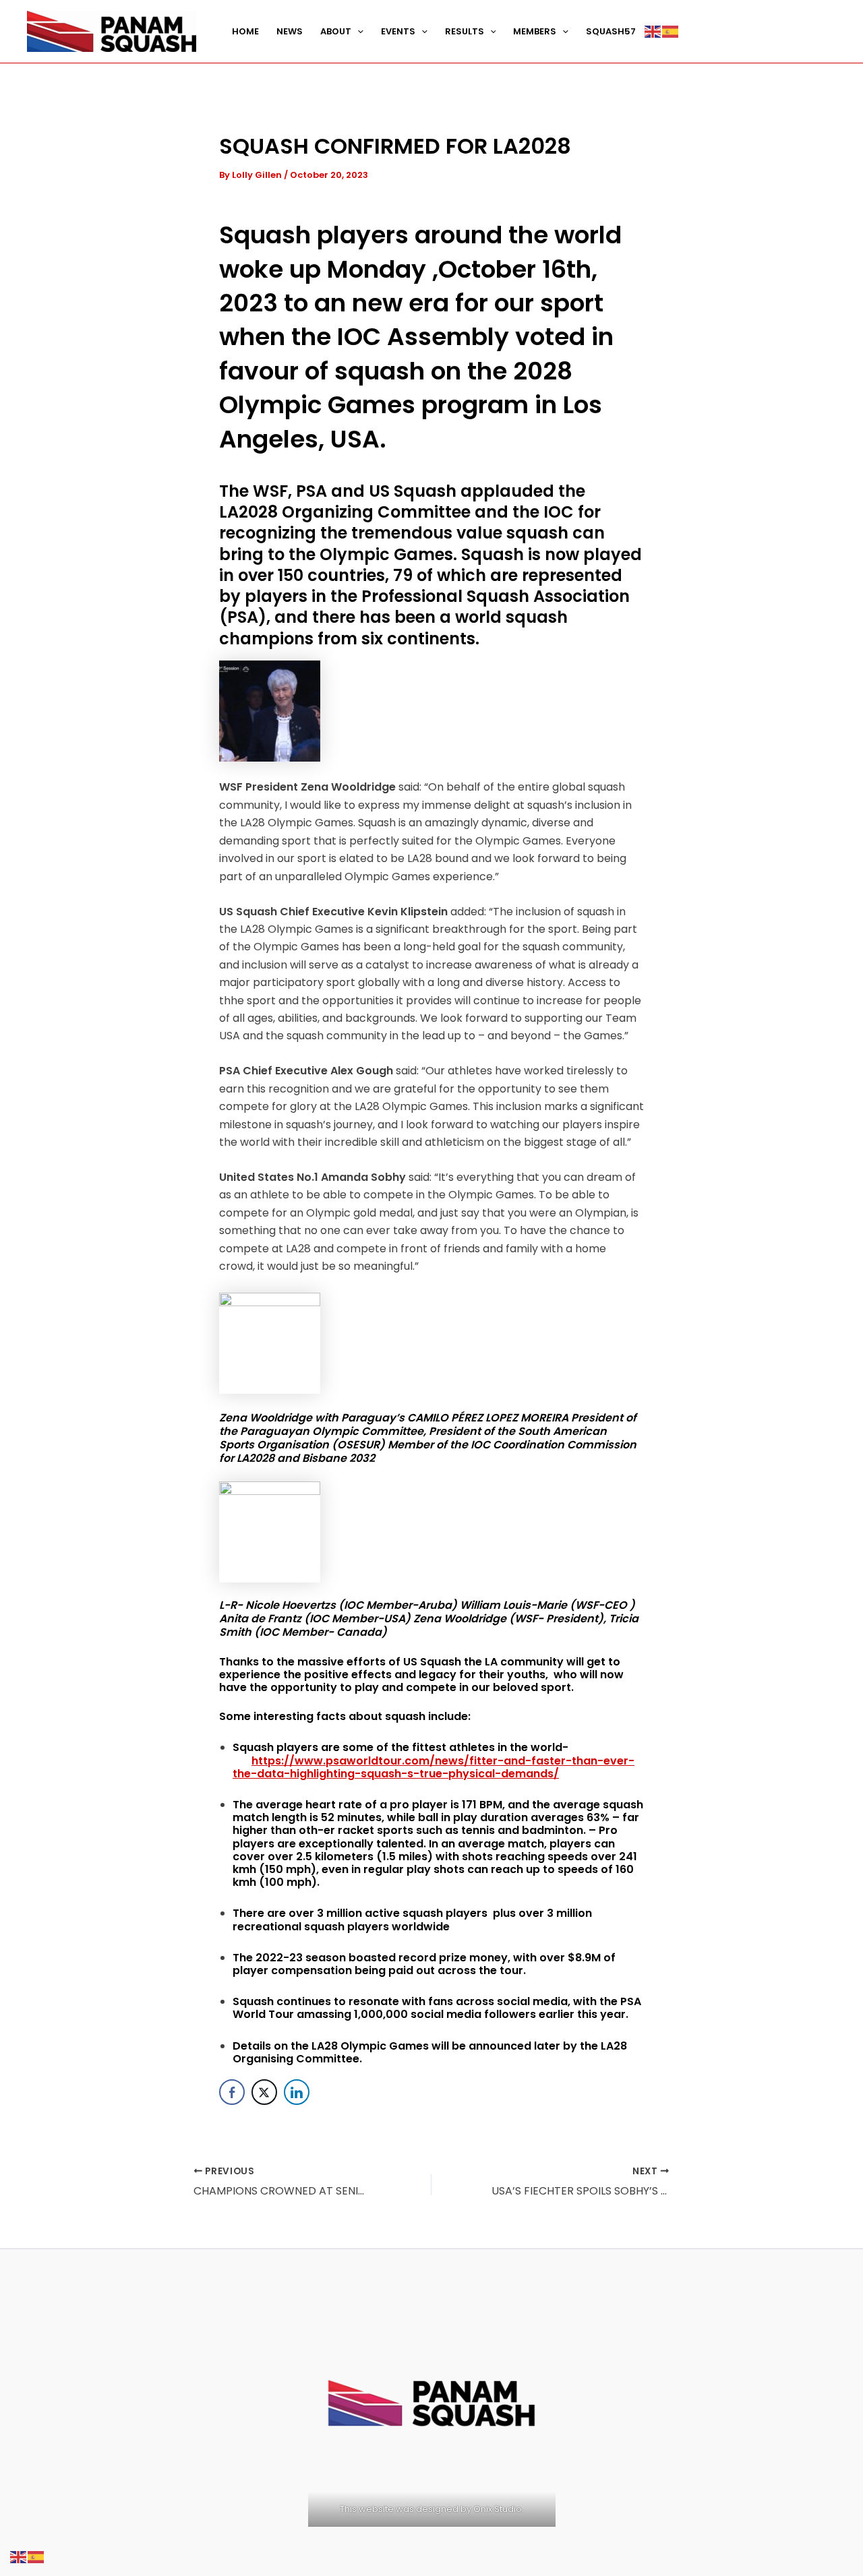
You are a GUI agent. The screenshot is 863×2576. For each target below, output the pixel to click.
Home (245, 31)
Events (398, 31)
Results (465, 31)
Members (535, 31)
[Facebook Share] (232, 2092)
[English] (653, 32)
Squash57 (611, 31)
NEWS (290, 31)
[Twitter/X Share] (264, 2092)
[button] (357, 32)
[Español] (671, 32)
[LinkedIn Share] (297, 2092)
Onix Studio (497, 2509)
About (336, 31)
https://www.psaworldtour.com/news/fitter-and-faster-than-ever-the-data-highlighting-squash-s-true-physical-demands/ (434, 1767)
